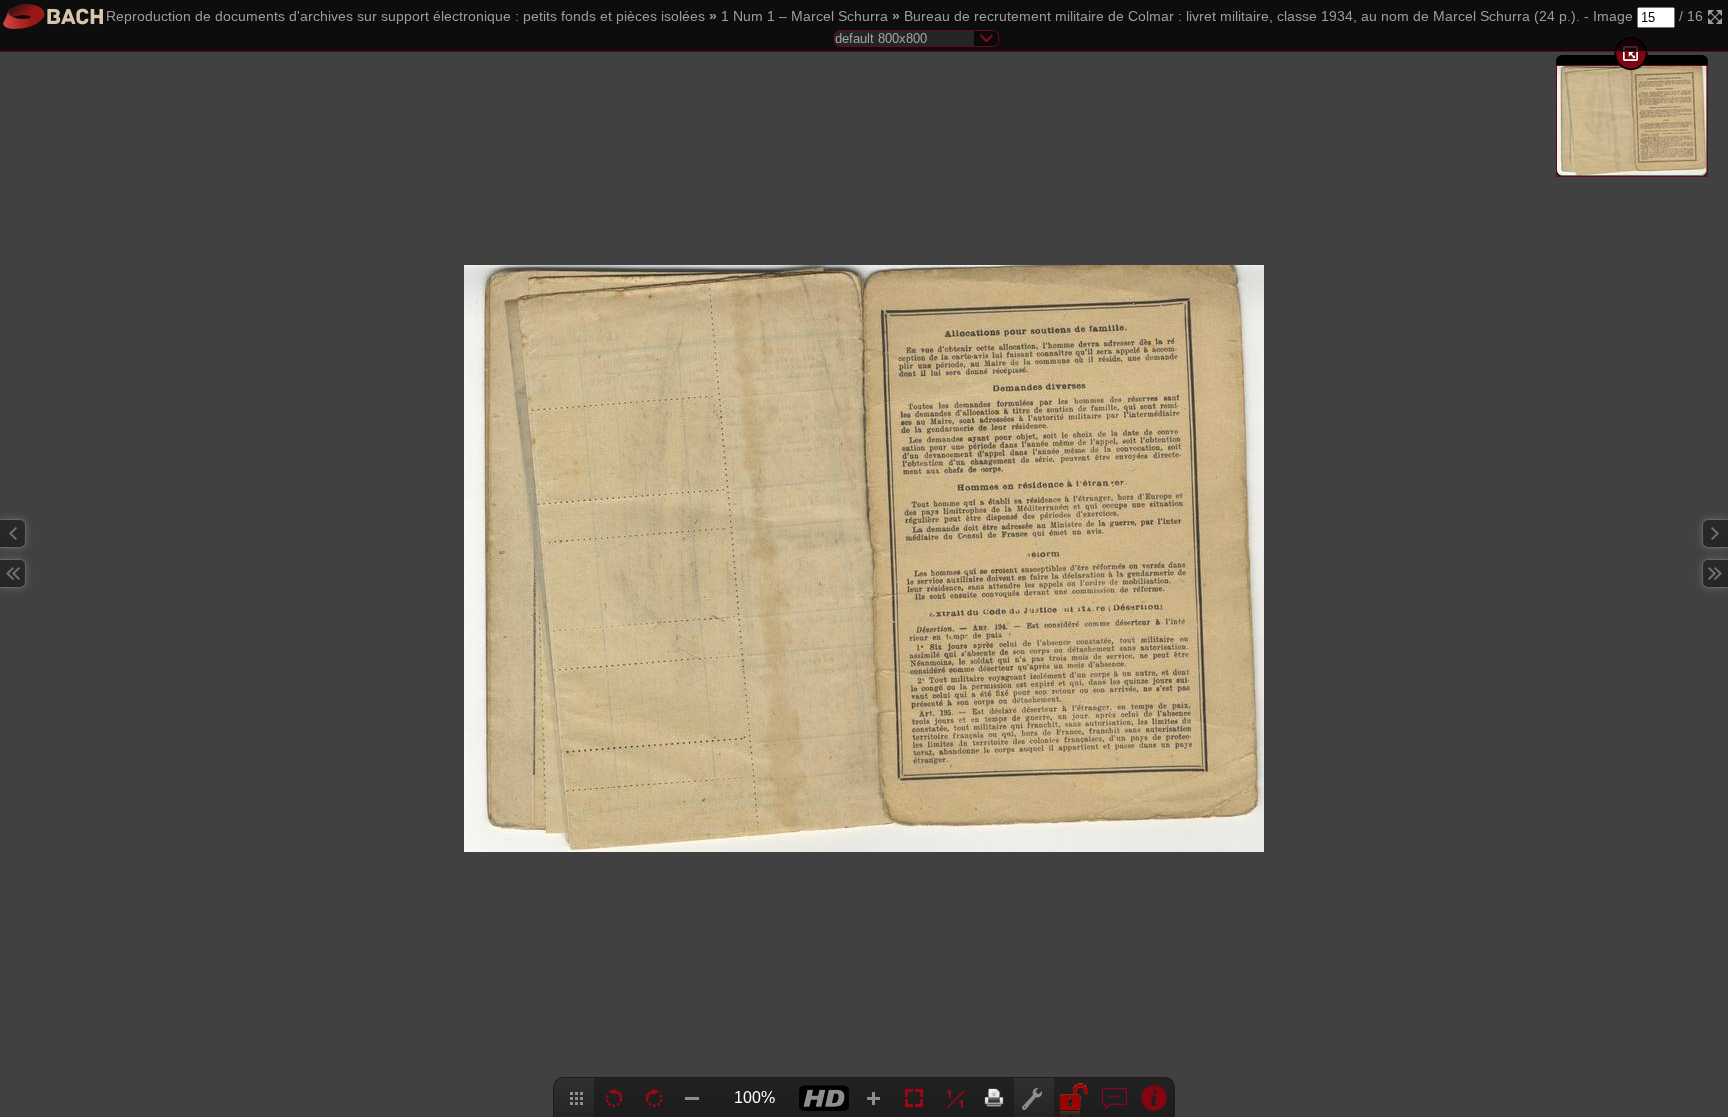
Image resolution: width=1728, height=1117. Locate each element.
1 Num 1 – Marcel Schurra (804, 16)
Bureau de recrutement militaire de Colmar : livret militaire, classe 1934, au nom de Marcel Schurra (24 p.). (1242, 16)
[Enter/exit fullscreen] (1715, 17)
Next (1715, 533)
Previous (13, 533)
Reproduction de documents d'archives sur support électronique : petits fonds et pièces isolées (405, 16)
